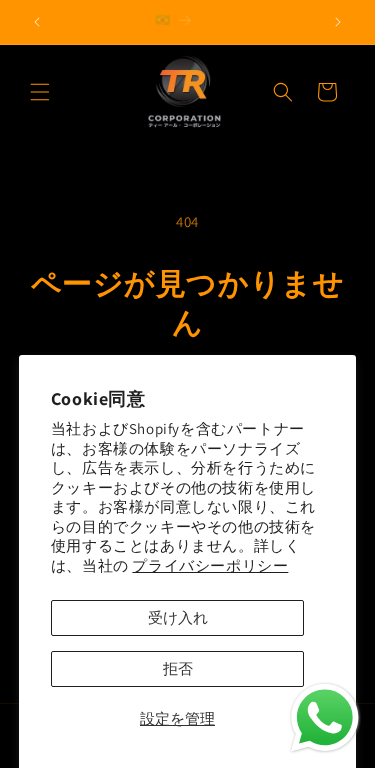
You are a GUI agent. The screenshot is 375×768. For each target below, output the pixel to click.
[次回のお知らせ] (338, 22)
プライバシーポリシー (210, 565)
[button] (40, 92)
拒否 (178, 668)
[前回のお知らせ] (37, 22)
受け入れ (178, 617)
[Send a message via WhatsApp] (325, 718)
